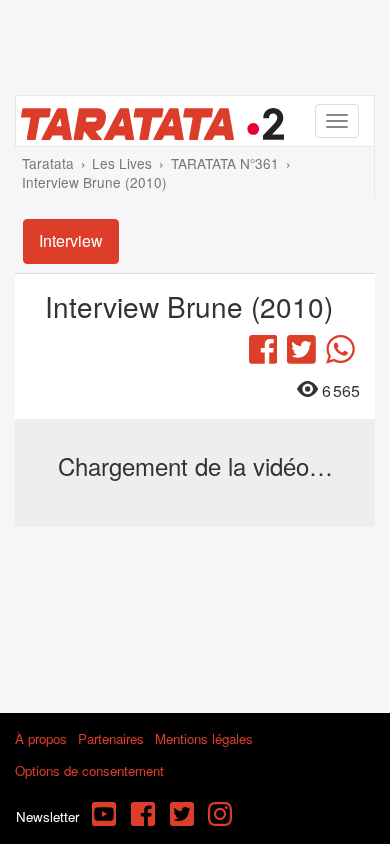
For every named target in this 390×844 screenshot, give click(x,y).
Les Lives (122, 163)
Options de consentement (89, 770)
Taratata (48, 163)
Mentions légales (204, 738)
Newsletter (47, 816)
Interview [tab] (71, 240)
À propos (41, 738)
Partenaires (111, 738)
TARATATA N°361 (225, 163)
